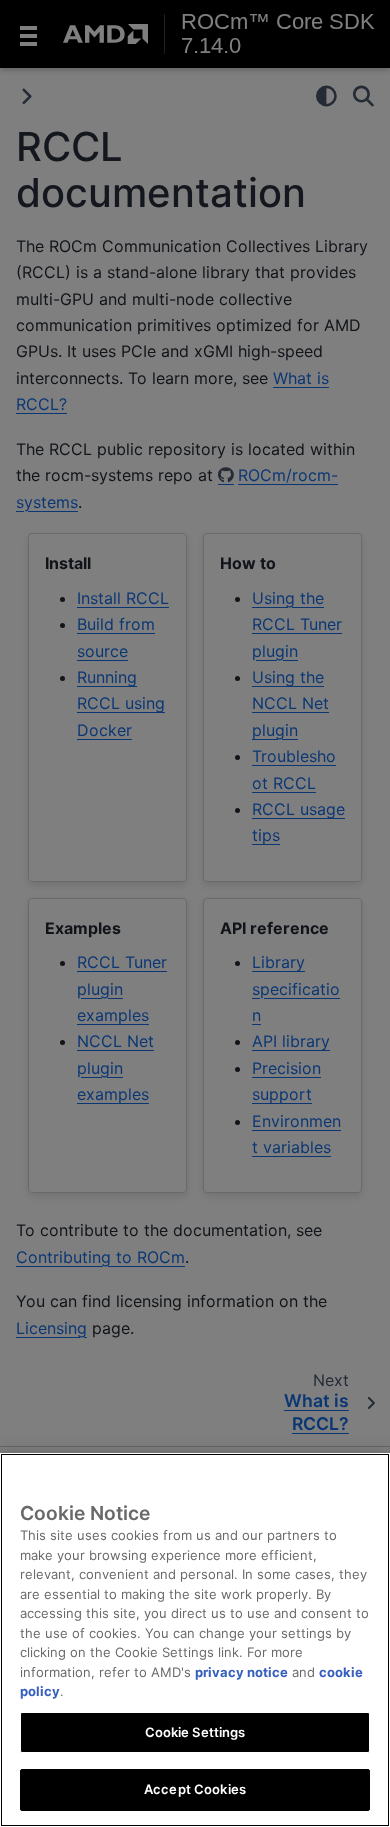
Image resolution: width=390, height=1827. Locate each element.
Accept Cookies (195, 1789)
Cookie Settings (195, 1732)
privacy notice (241, 1672)
